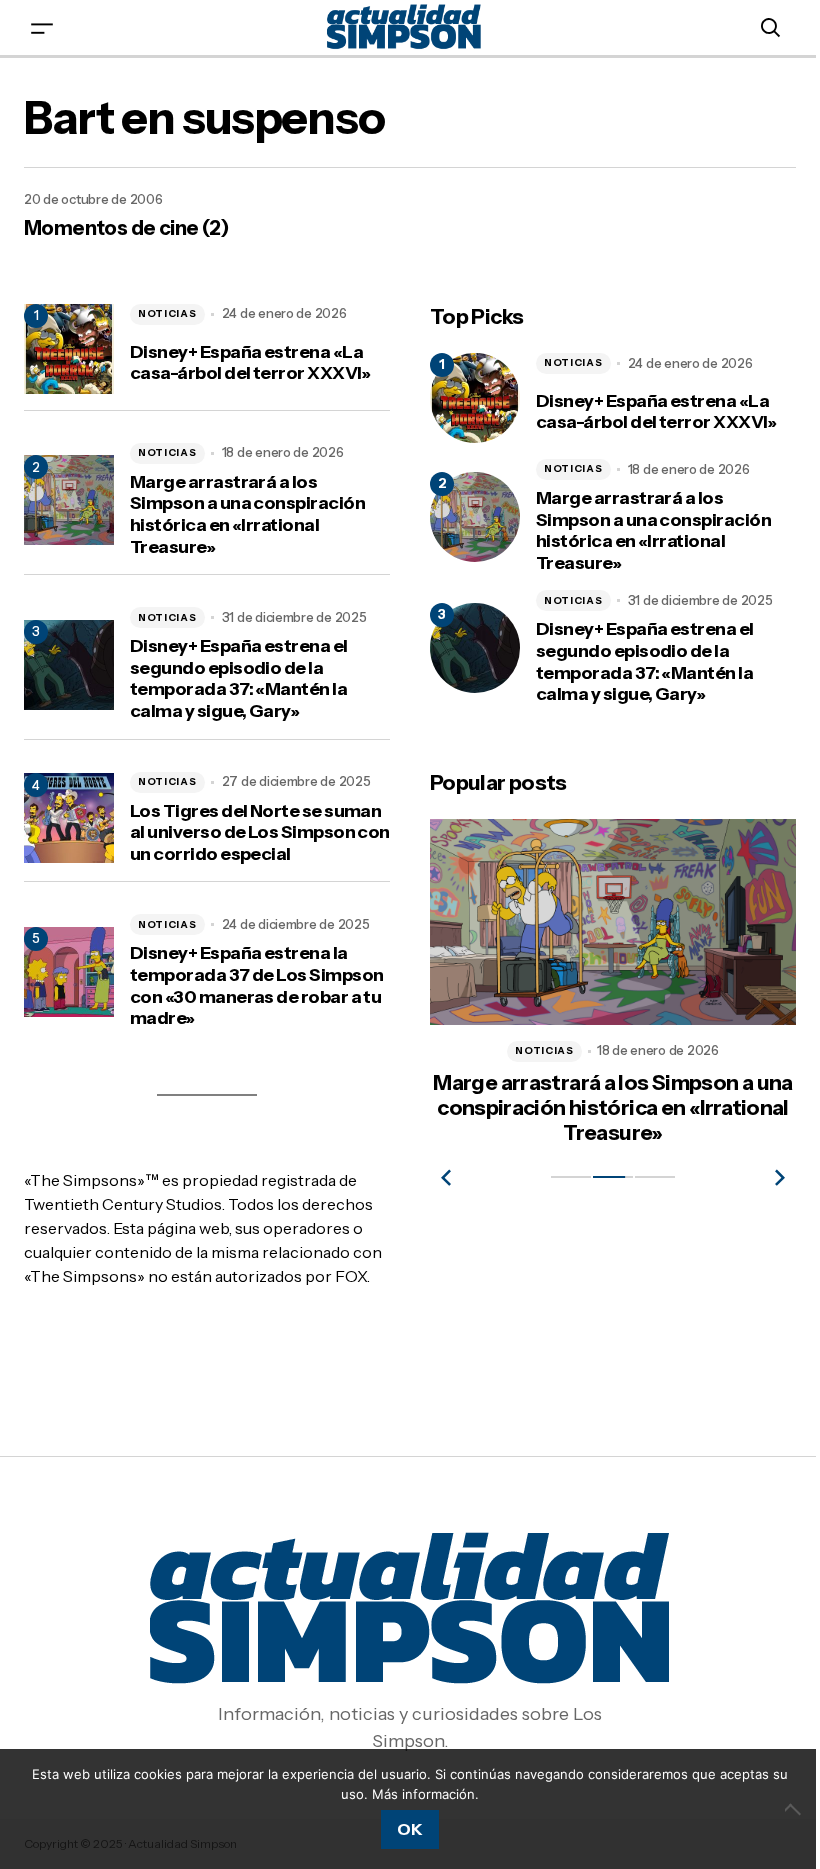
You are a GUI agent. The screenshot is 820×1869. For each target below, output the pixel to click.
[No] (795, 1809)
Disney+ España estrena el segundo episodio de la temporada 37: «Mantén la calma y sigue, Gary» (239, 679)
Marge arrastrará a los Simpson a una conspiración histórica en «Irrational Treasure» (247, 515)
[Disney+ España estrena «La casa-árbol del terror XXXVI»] (475, 398)
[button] (42, 27)
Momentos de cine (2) (126, 228)
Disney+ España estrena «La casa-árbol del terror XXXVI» (250, 363)
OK (409, 1829)
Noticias (167, 313)
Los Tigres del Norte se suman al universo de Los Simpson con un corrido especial (260, 833)
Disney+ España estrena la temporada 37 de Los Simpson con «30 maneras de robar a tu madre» (256, 986)
